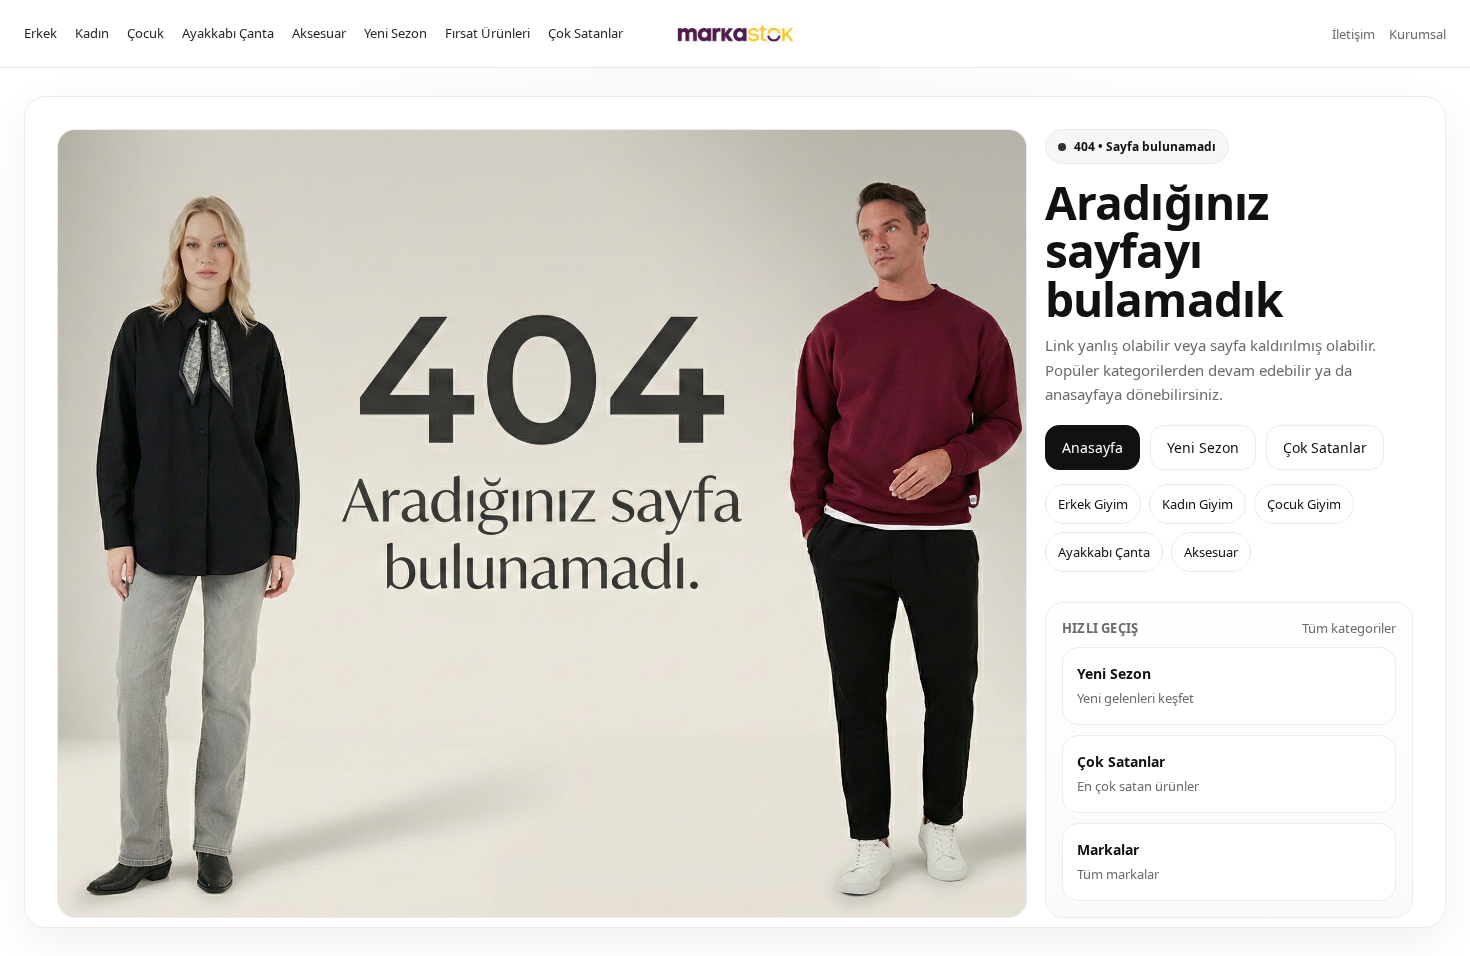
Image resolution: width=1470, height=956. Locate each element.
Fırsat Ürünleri (487, 33)
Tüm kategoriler (1349, 628)
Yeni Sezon (395, 33)
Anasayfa (1092, 447)
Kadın (92, 33)
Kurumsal (1417, 34)
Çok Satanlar (585, 33)
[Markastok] (735, 33)
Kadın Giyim (1197, 504)
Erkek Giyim (1093, 504)
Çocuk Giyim (1304, 504)
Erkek (40, 33)
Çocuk (145, 33)
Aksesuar (319, 33)
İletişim (1353, 34)
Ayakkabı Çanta (228, 33)
